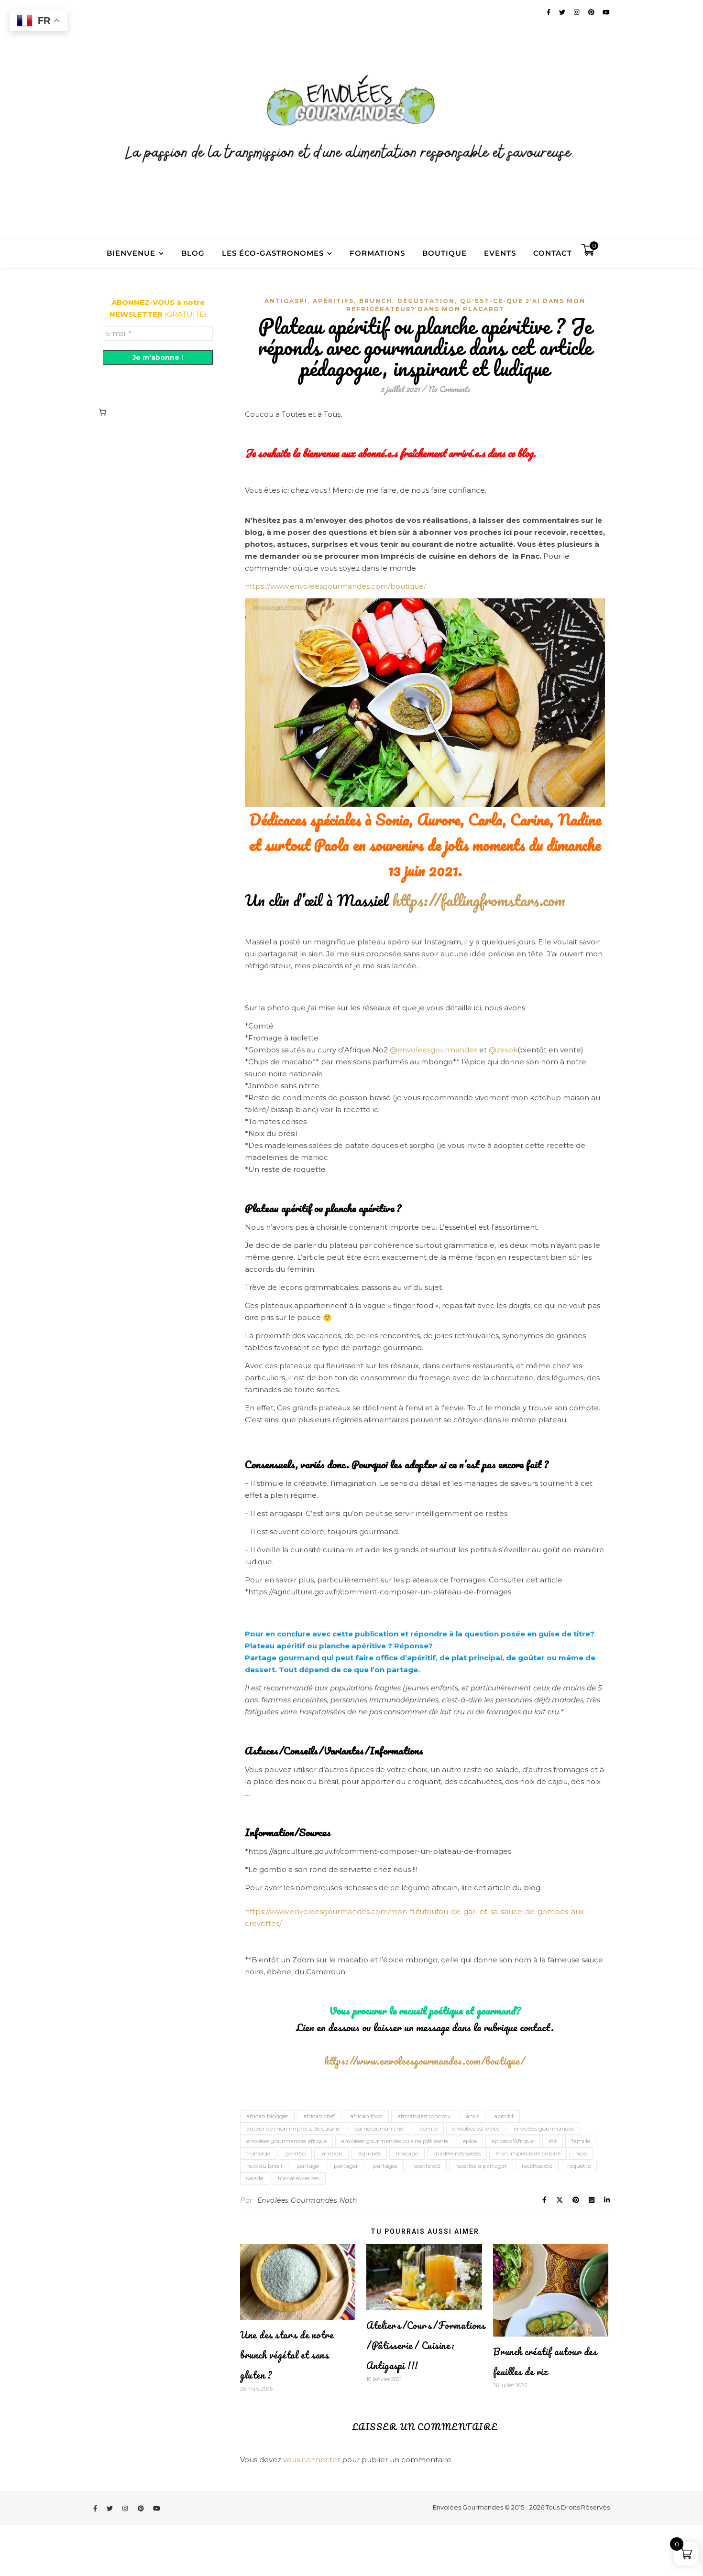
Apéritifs (333, 301)
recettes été (537, 2166)
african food (366, 2116)
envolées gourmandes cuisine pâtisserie (395, 2141)
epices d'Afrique (513, 2141)
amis (472, 2116)
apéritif (504, 2116)
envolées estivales (476, 2128)
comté (429, 2128)
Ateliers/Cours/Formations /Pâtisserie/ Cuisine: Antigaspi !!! (426, 2345)
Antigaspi (286, 301)
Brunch (376, 301)
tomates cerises (299, 2178)
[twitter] (110, 2508)
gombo (295, 2153)
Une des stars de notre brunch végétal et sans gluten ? (287, 2355)
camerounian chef (380, 2128)
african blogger (267, 2116)
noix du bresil (264, 2166)
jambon (331, 2153)
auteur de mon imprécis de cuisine (293, 2128)
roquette (579, 2166)
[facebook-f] (96, 2508)
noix (581, 2153)
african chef (319, 2116)
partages (385, 2166)
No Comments (449, 389)
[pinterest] (142, 2508)
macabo (407, 2153)
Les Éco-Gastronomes (273, 253)
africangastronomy (424, 2116)
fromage (258, 2153)
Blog (193, 253)
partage (308, 2166)
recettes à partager (481, 2166)
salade (255, 2178)
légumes (369, 2153)
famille (581, 2141)
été (553, 2141)
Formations (377, 253)
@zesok (503, 1050)
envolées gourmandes (544, 2128)
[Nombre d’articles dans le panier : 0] (102, 412)
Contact (553, 253)
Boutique (445, 253)
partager (346, 2166)
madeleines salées (457, 2153)
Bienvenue (131, 253)
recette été (426, 2166)
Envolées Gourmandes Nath (307, 2200)
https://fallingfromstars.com (479, 900)
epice (470, 2141)
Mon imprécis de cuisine (528, 2153)
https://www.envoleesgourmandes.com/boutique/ (335, 586)
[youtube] (157, 2508)
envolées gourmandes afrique (286, 2141)
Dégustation (426, 301)
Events (500, 253)
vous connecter (312, 2460)
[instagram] (126, 2508)
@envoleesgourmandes (434, 1050)
